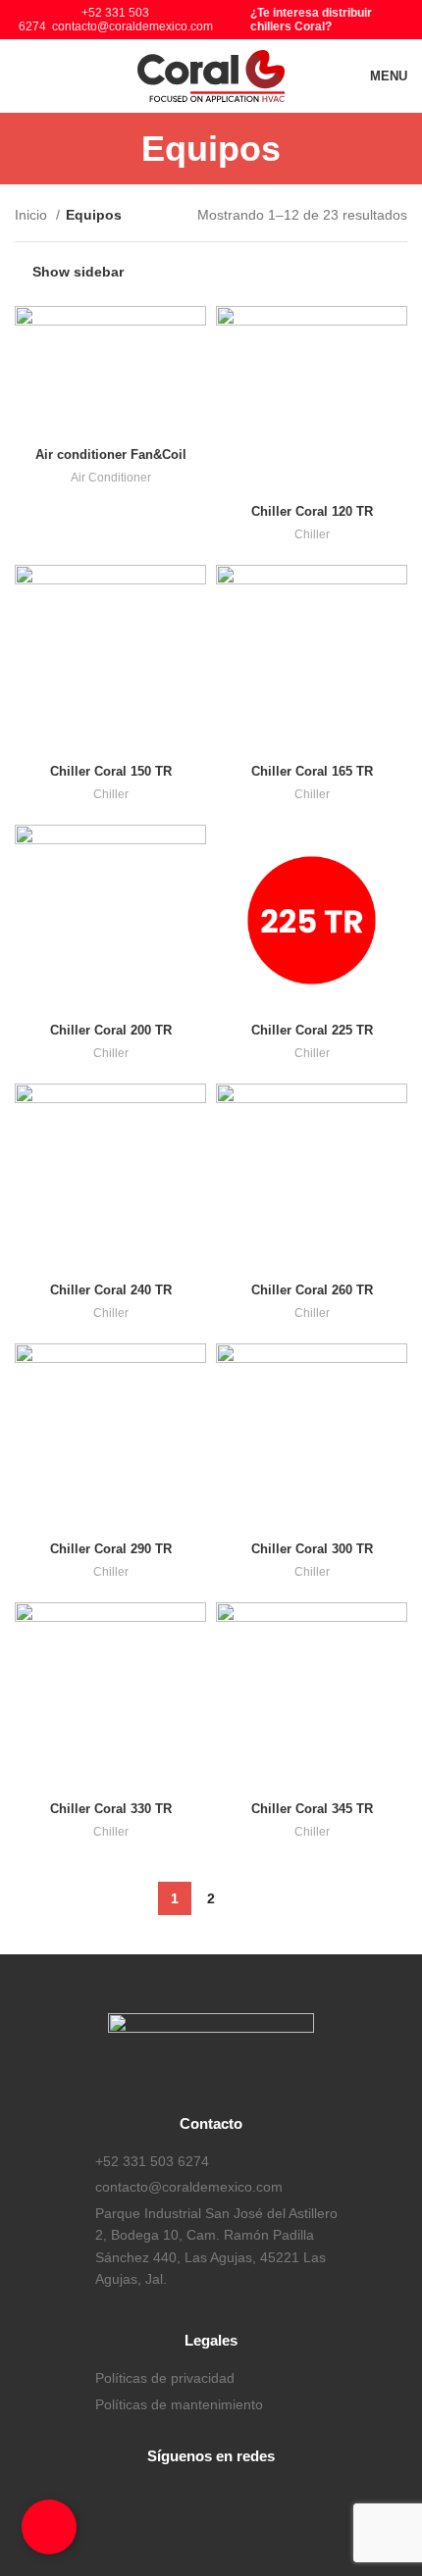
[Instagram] (211, 2500)
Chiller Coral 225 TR (312, 1031)
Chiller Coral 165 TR (312, 772)
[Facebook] (172, 2500)
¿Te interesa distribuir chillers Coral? (311, 20)
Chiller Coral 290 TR (111, 1549)
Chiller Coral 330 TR (111, 1809)
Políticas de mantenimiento (179, 2404)
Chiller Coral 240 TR (111, 1290)
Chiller (312, 534)
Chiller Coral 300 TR (312, 1549)
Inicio (33, 215)
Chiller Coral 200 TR (111, 1031)
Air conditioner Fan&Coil (111, 455)
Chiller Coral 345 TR (312, 1809)
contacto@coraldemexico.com (132, 26)
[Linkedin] (251, 2500)
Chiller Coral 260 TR (312, 1290)
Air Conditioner (111, 478)
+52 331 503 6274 (152, 2161)
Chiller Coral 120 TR (312, 512)
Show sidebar (78, 272)
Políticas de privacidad (165, 2378)
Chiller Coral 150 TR (111, 772)
